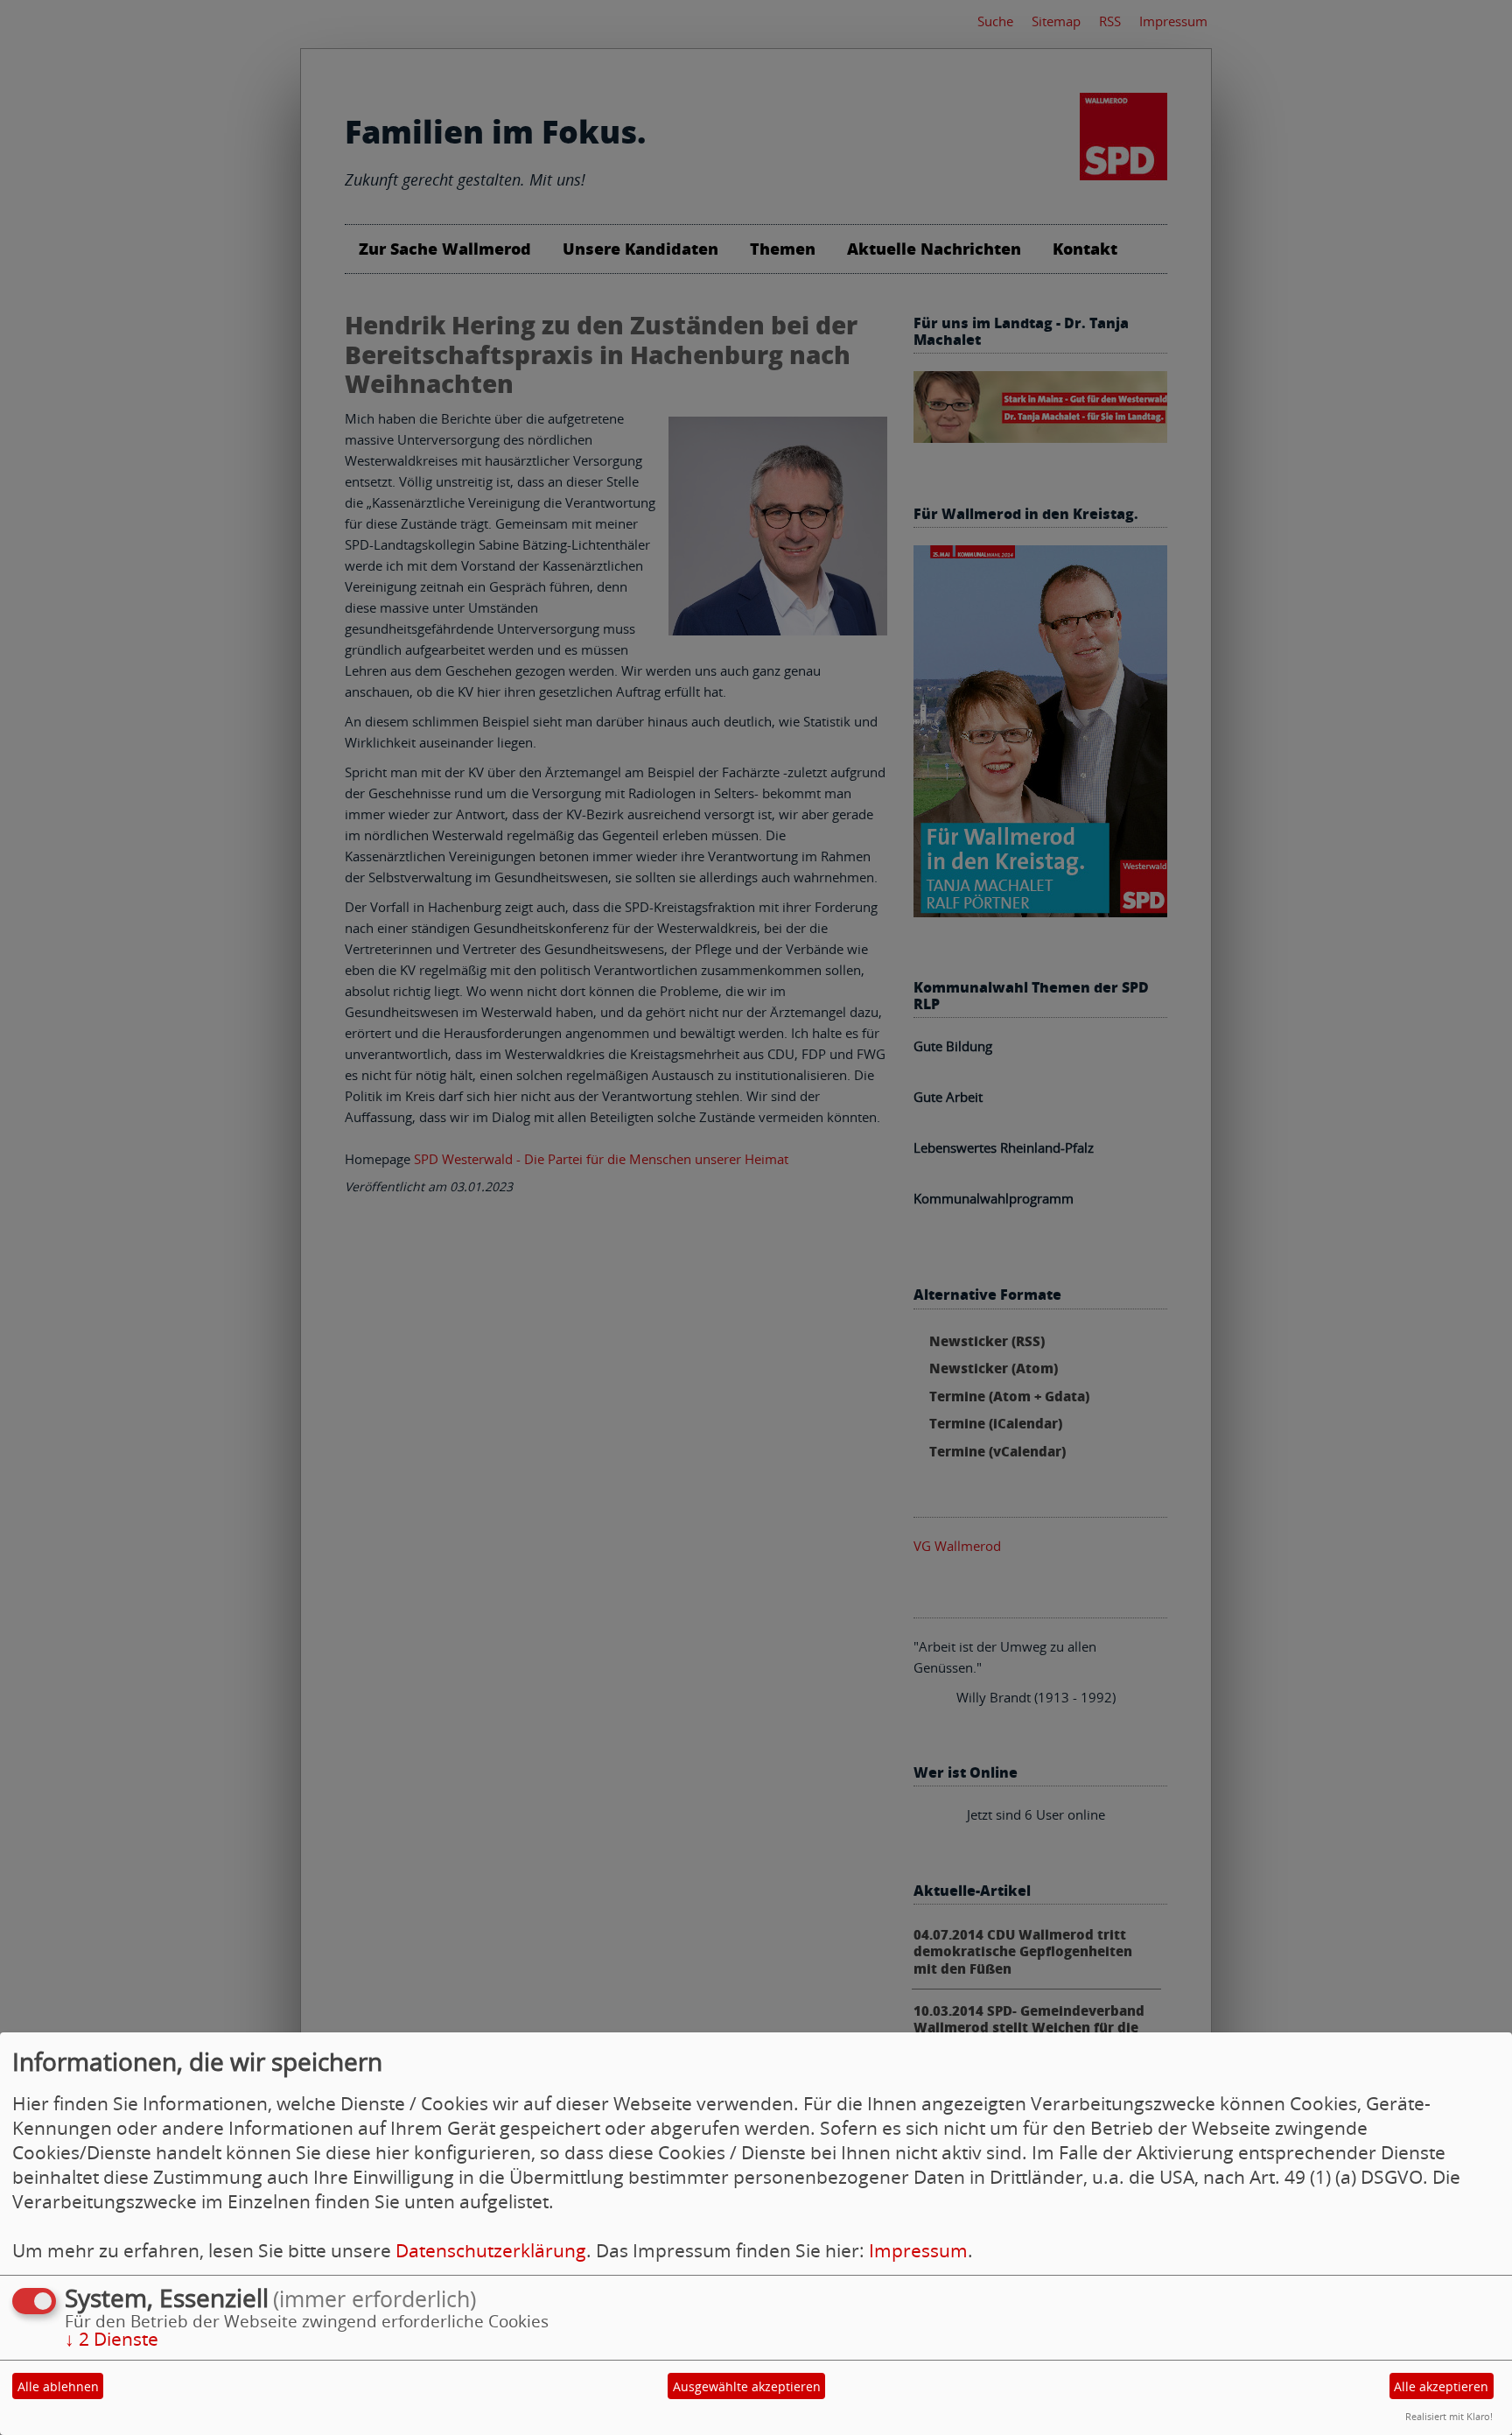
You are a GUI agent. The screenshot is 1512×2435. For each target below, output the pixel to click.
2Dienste (112, 2339)
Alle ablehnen (58, 2386)
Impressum (918, 2250)
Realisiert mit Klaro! (1449, 2416)
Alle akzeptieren (1441, 2386)
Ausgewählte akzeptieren (747, 2386)
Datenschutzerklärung (491, 2250)
